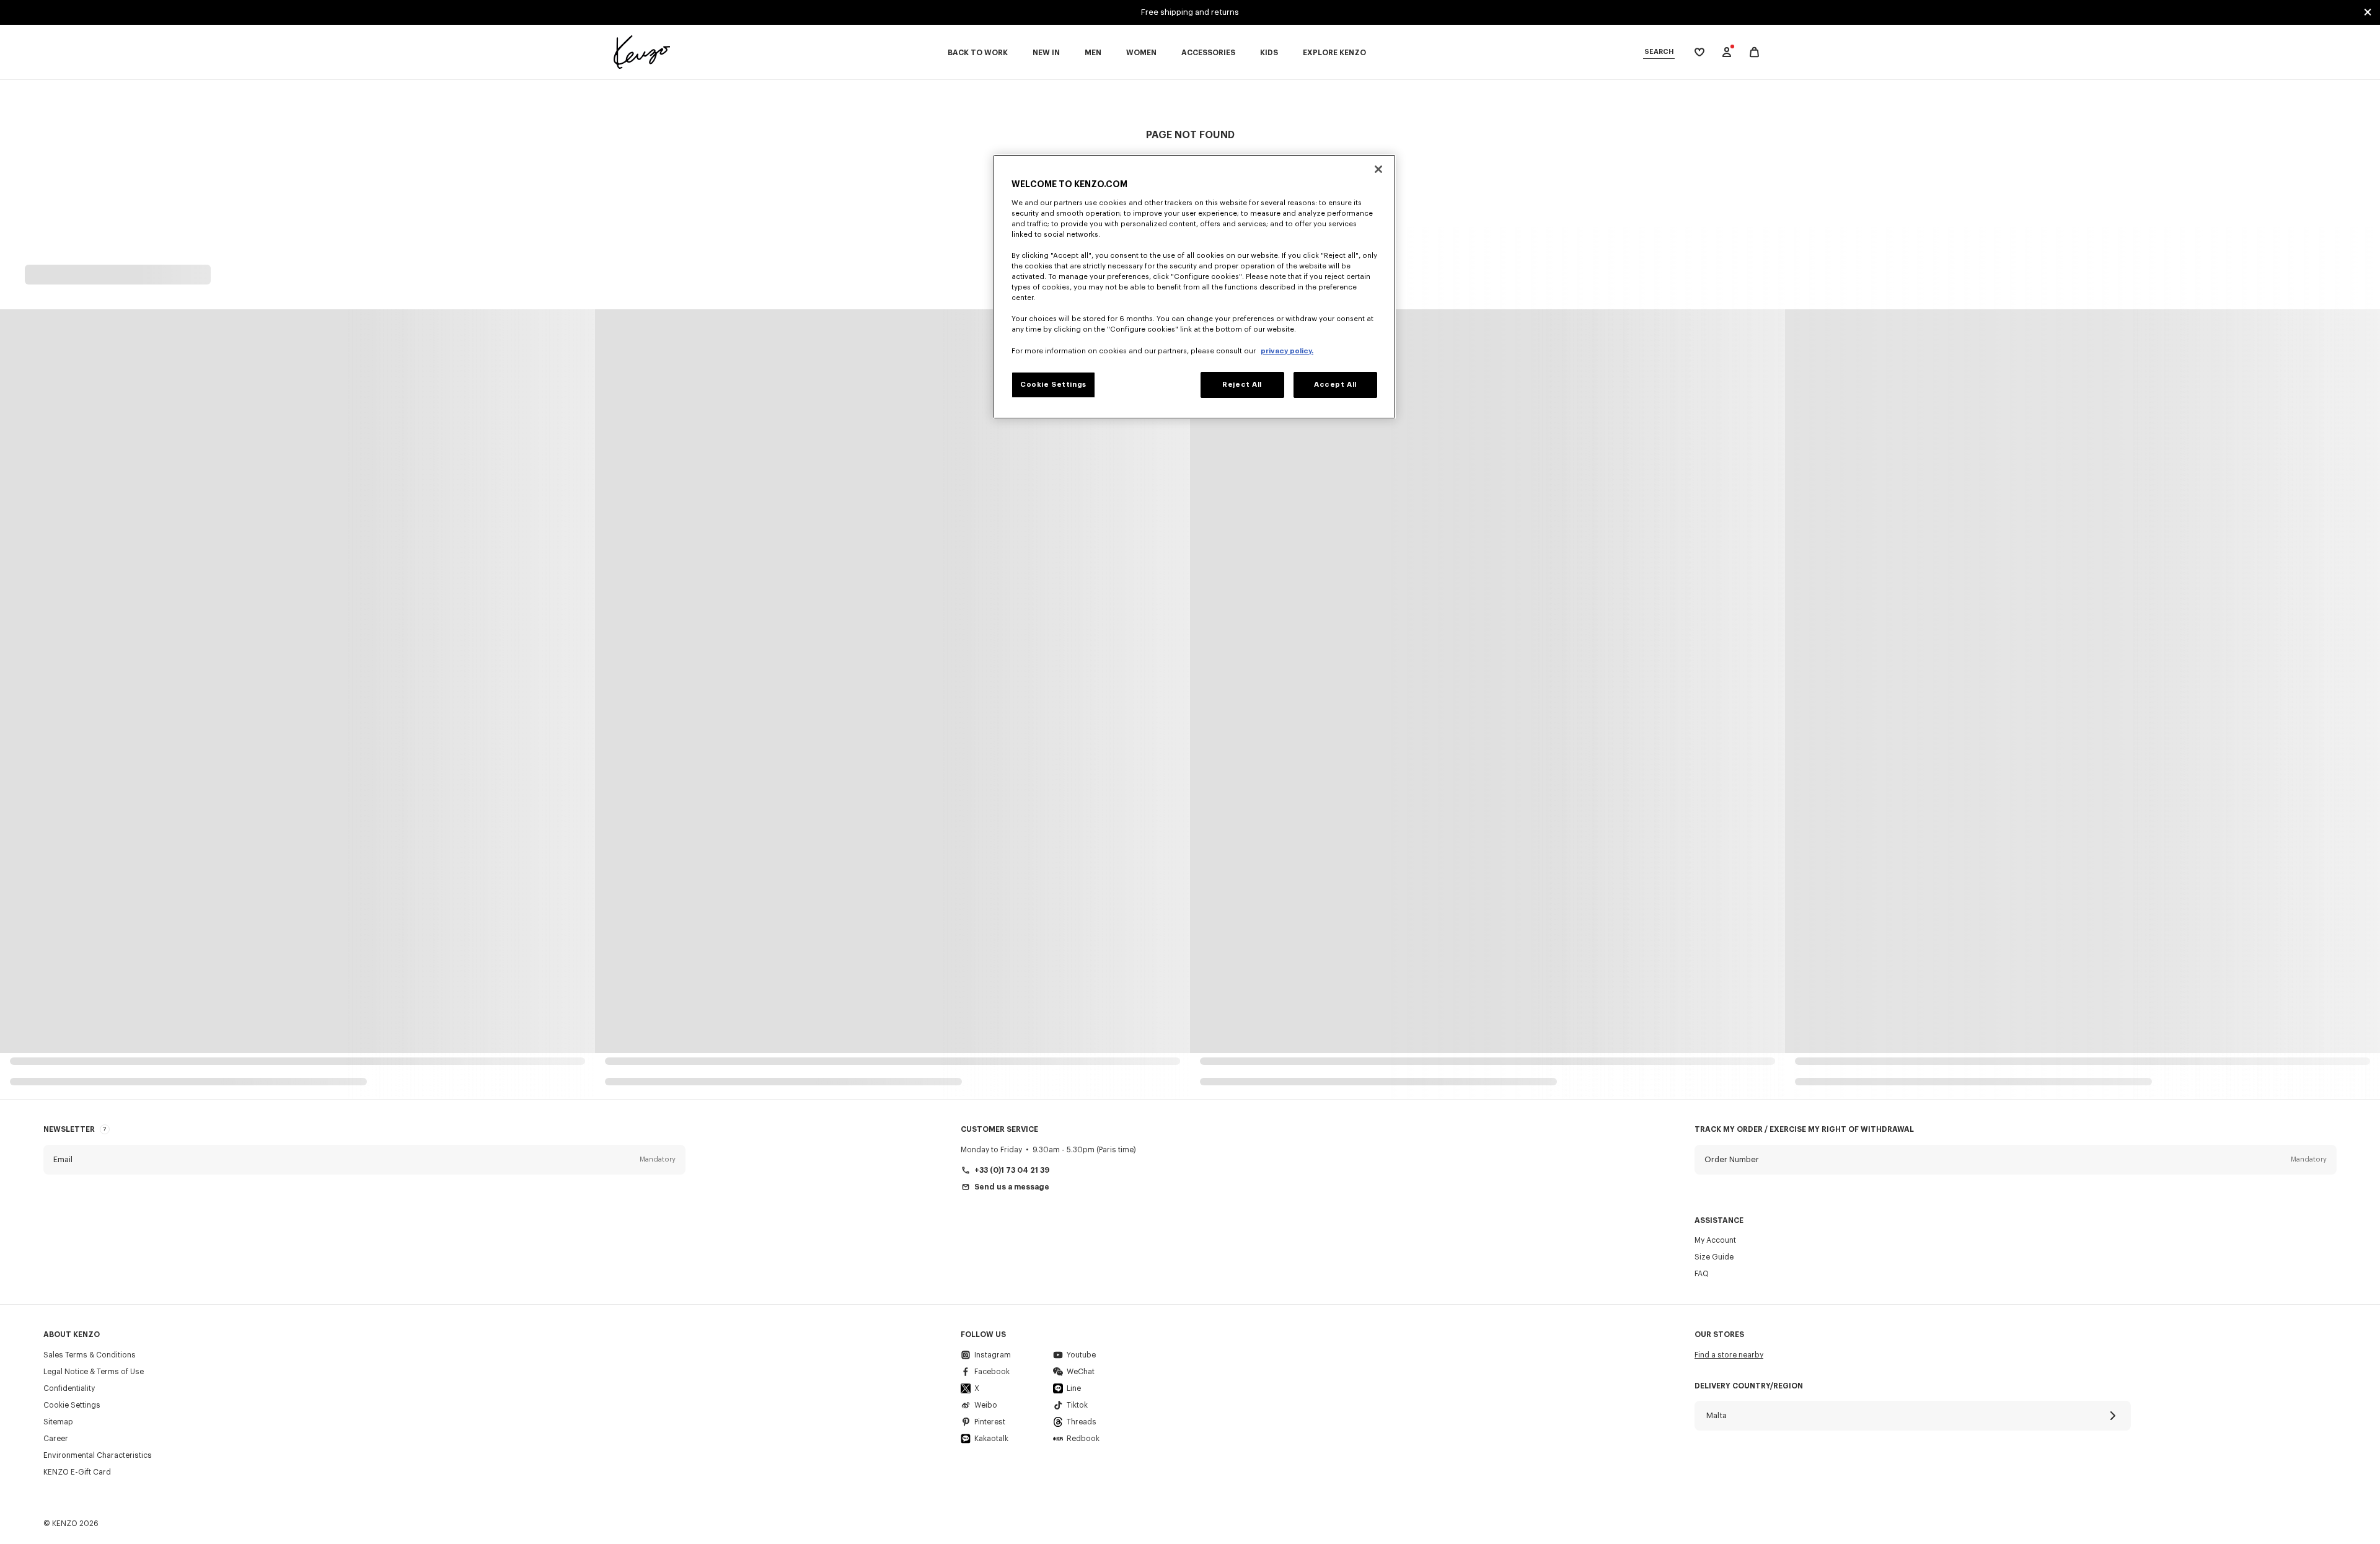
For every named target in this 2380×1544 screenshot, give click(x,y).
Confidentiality (69, 1388)
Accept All (1335, 385)
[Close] (1378, 169)
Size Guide (1714, 1257)
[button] (364, 1160)
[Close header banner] (2368, 12)
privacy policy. (1287, 351)
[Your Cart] (1754, 52)
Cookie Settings (72, 1405)
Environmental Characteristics (98, 1455)
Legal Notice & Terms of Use (94, 1372)
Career (56, 1439)
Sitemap (58, 1422)
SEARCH (1659, 52)
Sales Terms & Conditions (90, 1355)
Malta (1717, 1415)
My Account (1715, 1240)
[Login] (1727, 52)
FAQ (1702, 1274)
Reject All (1242, 385)
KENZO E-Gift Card (77, 1472)
